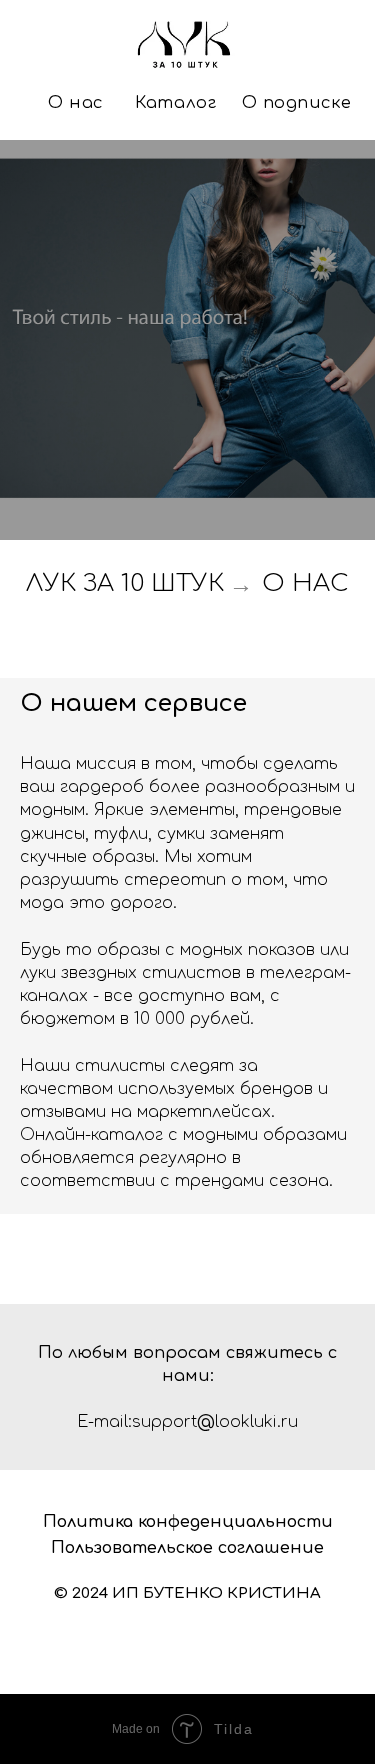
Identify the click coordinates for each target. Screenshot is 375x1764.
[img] (187, 45)
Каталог (175, 103)
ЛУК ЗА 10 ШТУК (125, 1241)
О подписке (297, 103)
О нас (76, 103)
